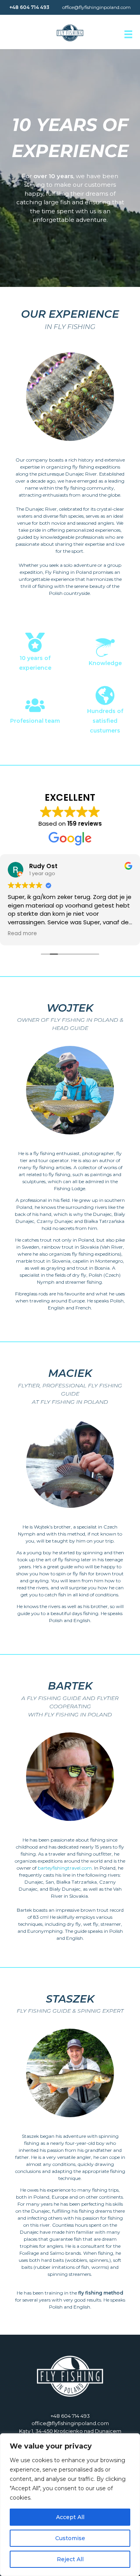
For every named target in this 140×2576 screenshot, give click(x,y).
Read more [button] (22, 934)
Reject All (70, 2559)
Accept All (70, 2517)
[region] (70, 2505)
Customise (70, 2538)
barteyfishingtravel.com (65, 1868)
